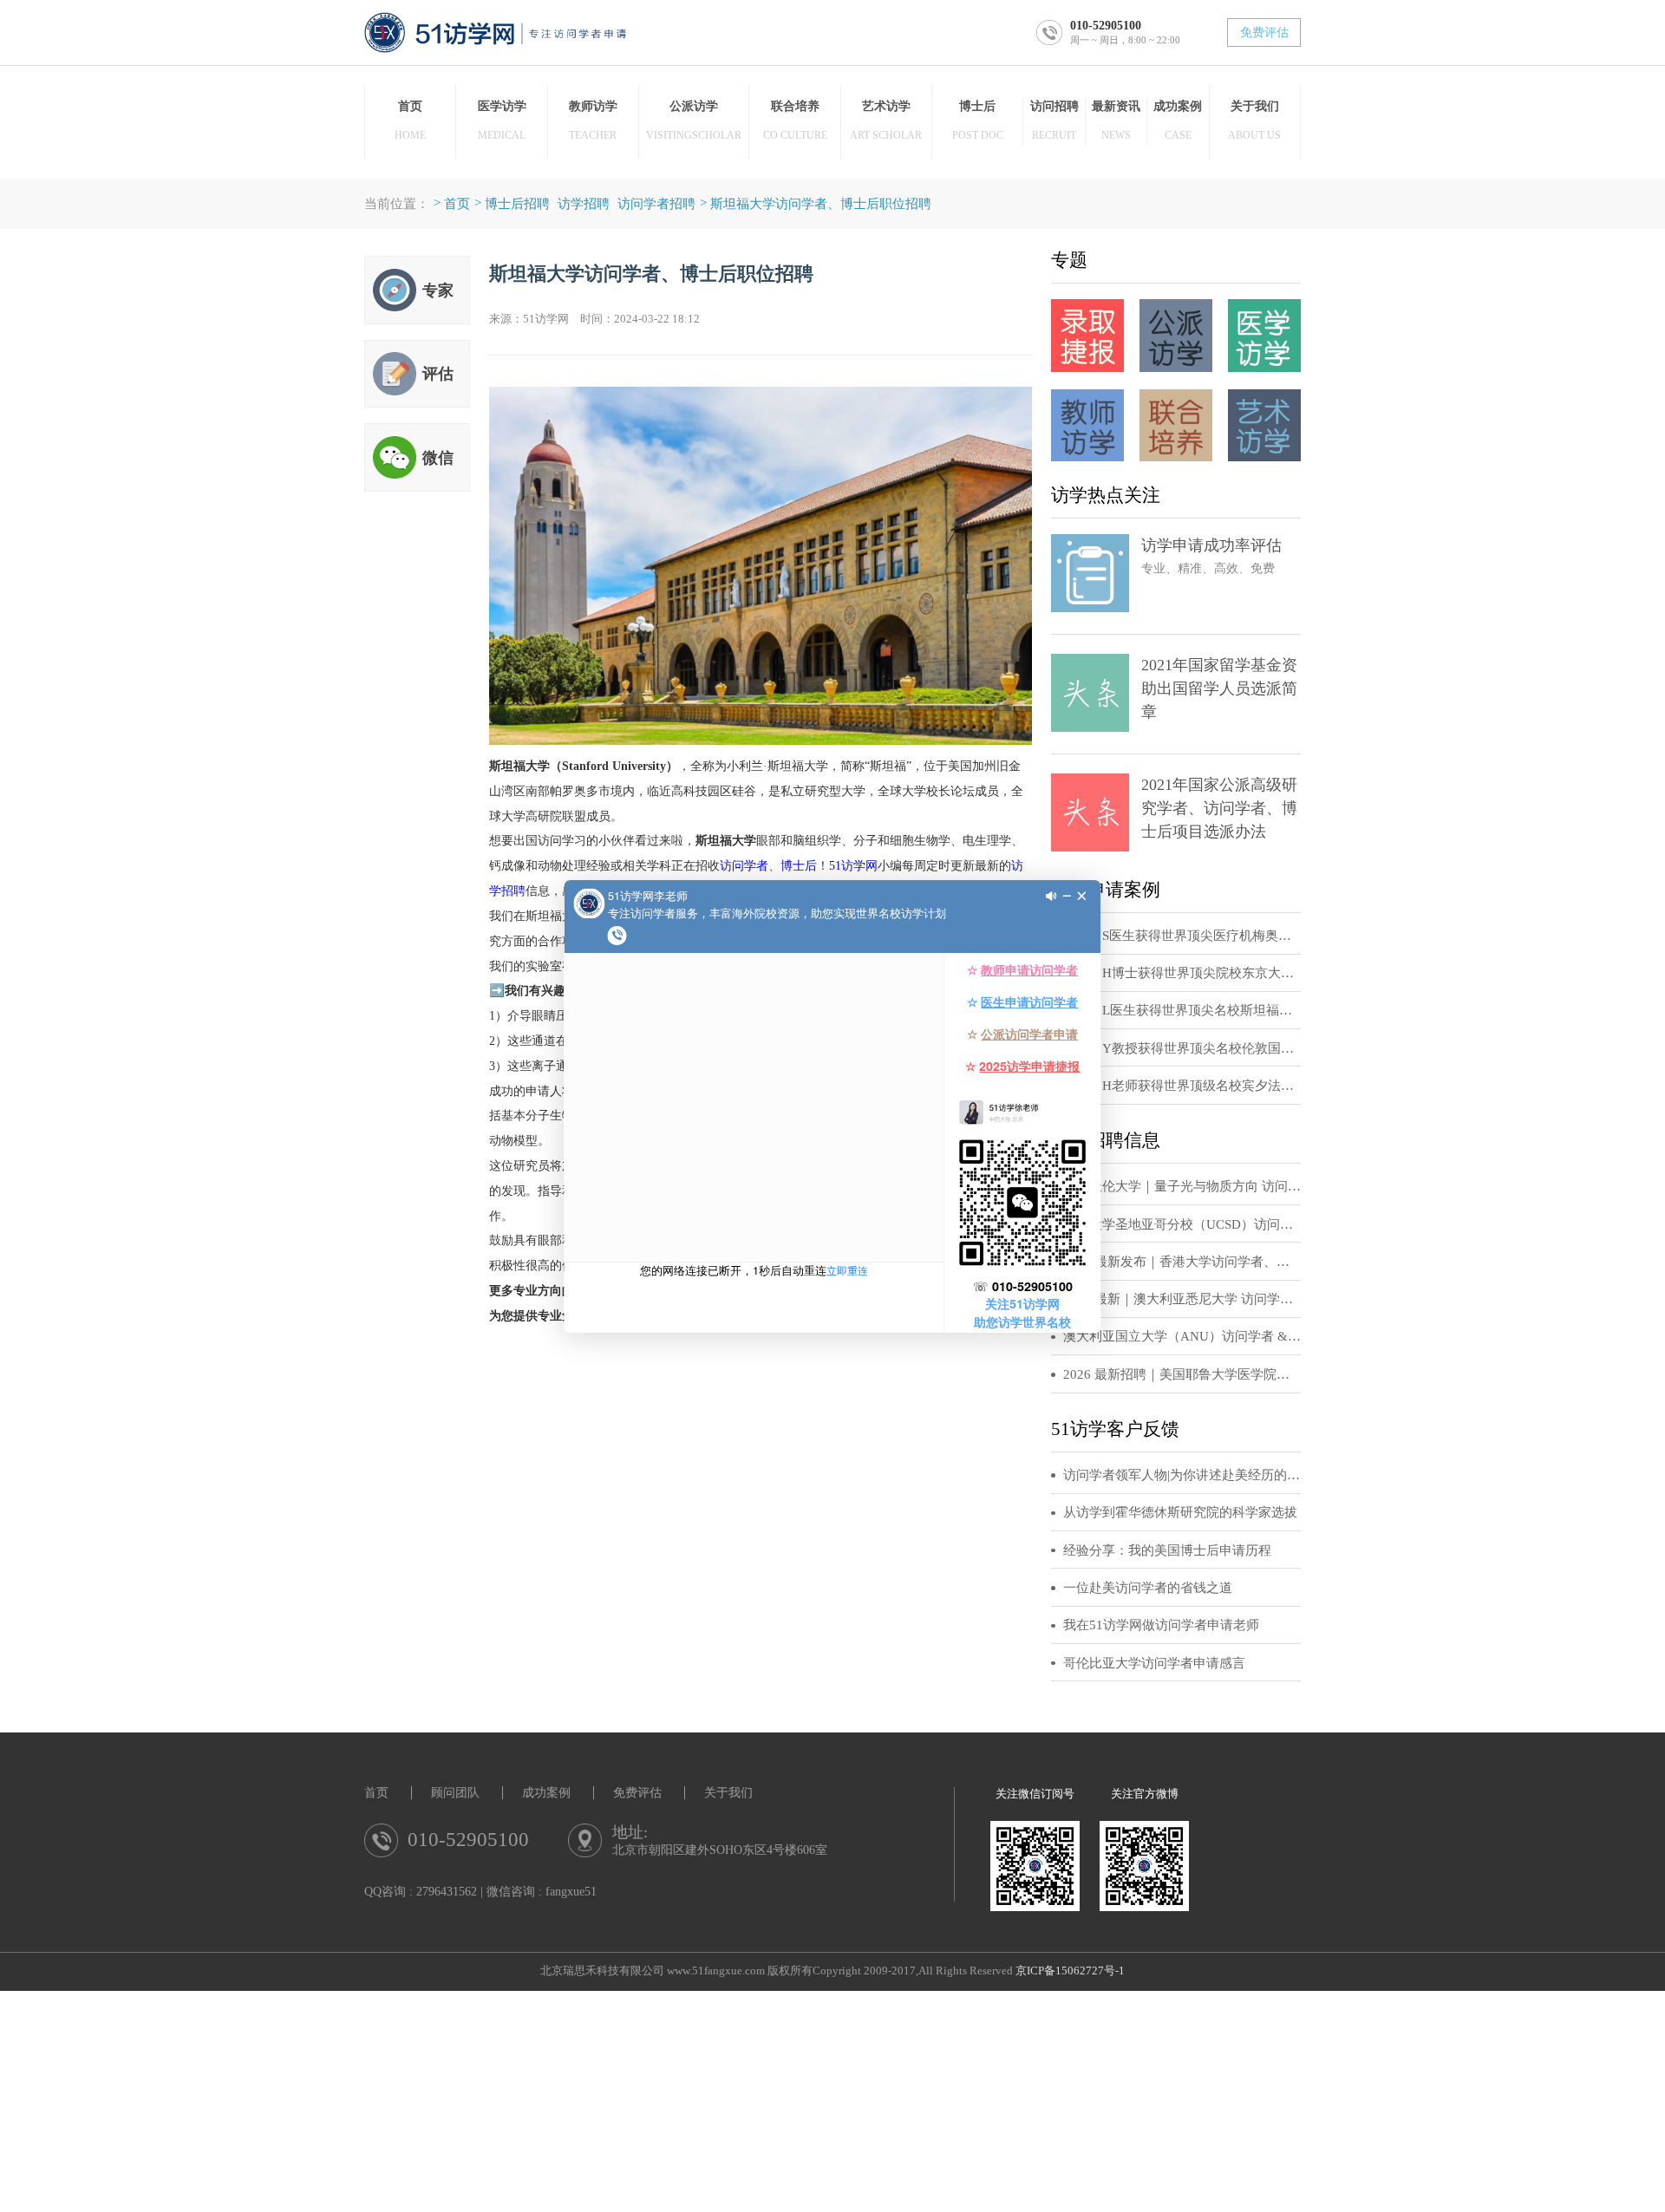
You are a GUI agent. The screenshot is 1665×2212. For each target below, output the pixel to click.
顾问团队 (455, 1793)
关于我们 (728, 1793)
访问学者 (744, 865)
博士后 (799, 865)
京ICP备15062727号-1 (1070, 1971)
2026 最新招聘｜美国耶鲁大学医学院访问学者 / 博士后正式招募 (1182, 1374)
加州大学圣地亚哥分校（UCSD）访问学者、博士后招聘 (1182, 1224)
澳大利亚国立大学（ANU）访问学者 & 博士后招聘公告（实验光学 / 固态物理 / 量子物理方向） (1182, 1336)
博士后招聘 (517, 203)
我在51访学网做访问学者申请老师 (1161, 1625)
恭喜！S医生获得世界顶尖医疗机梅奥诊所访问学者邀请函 (1182, 936)
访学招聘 (584, 203)
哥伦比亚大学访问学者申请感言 (1154, 1663)
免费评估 (1264, 33)
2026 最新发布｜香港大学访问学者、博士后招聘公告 (1182, 1262)
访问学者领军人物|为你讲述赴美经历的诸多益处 (1182, 1475)
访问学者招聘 (656, 203)
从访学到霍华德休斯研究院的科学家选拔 (1180, 1512)
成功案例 (546, 1793)
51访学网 (853, 865)
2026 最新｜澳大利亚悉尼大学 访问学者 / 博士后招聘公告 (1182, 1299)
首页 (457, 203)
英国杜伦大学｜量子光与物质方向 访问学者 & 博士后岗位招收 (1182, 1186)
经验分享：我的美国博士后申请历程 (1167, 1550)
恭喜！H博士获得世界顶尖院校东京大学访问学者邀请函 (1182, 973)
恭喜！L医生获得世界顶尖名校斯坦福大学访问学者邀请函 (1182, 1010)
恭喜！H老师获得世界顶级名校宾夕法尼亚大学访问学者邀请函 (1182, 1086)
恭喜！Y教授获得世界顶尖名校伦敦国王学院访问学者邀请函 (1182, 1048)
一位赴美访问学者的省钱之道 (1148, 1588)
